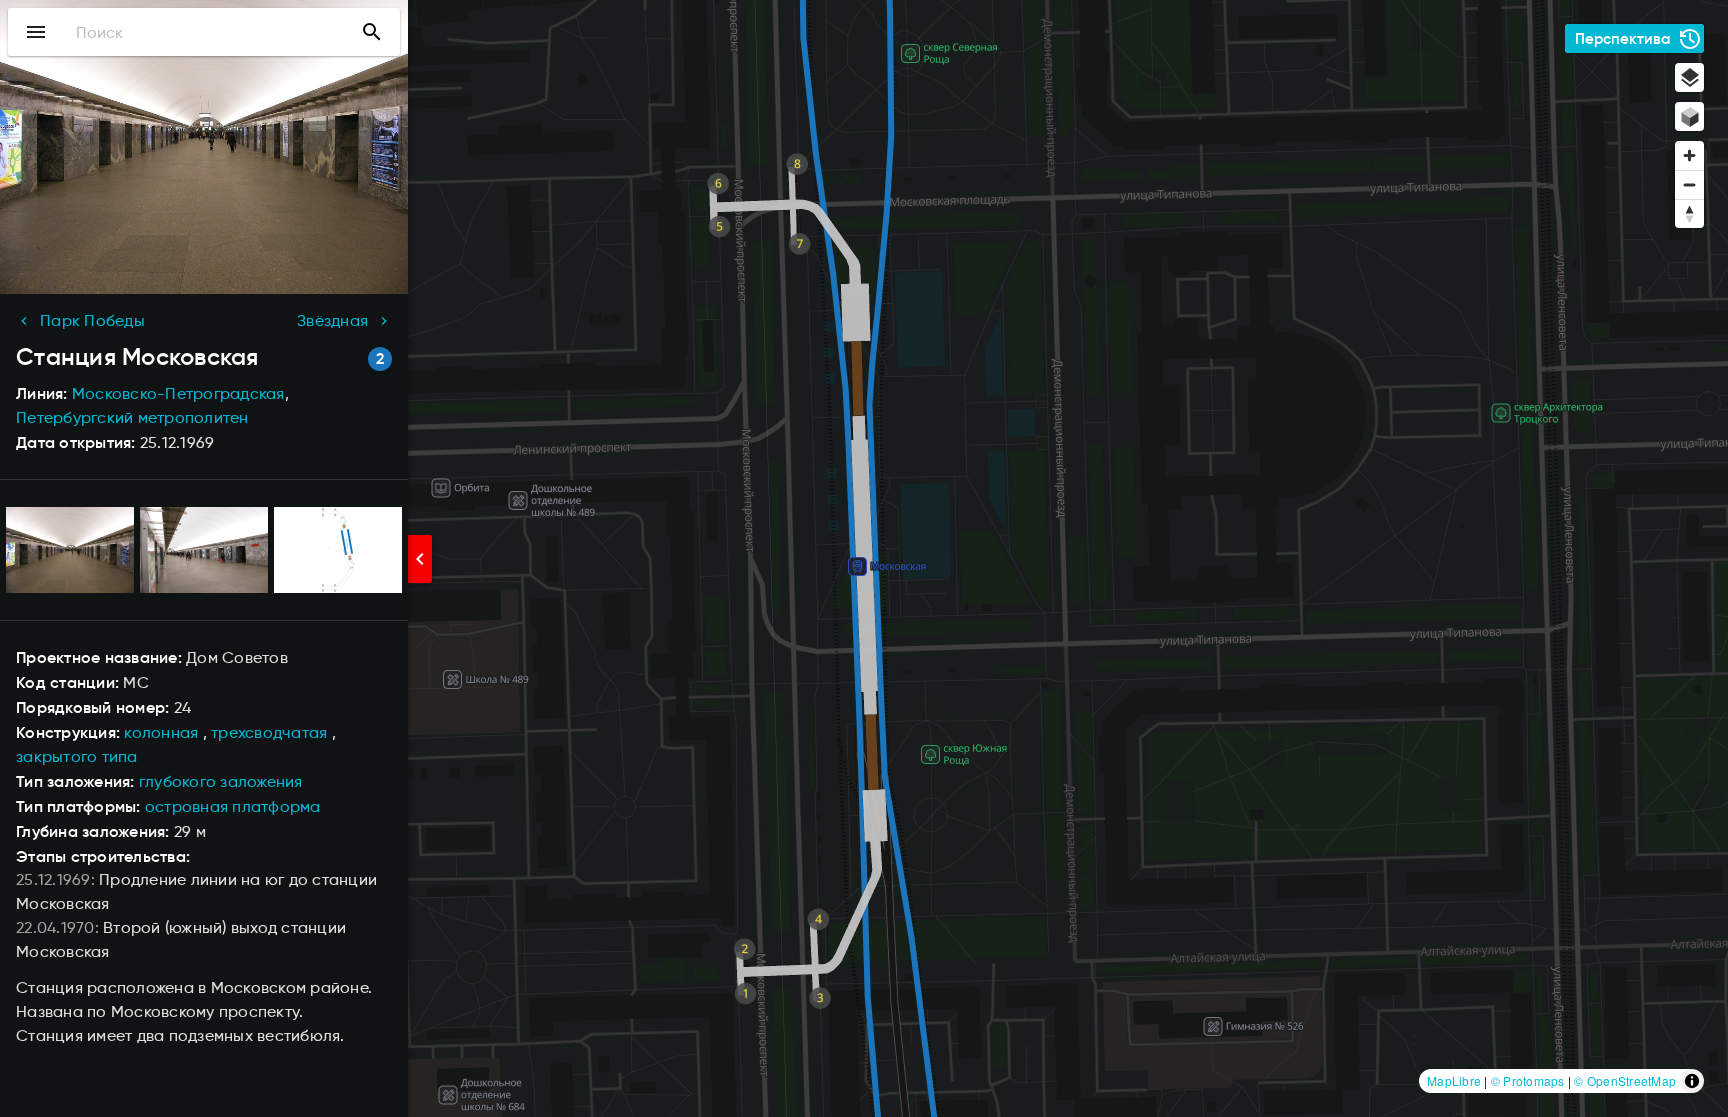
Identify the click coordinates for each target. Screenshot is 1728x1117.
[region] (864, 558)
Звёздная (332, 320)
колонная (161, 732)
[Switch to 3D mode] (1689, 116)
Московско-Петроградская (178, 393)
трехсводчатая (269, 732)
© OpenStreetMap (1625, 1080)
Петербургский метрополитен (132, 417)
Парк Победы (92, 320)
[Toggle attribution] (1692, 1081)
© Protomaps (1528, 1080)
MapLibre (1454, 1080)
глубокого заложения (221, 781)
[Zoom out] (1689, 184)
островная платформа (233, 806)
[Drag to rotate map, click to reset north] (1689, 213)
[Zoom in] (1689, 155)
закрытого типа (77, 756)
